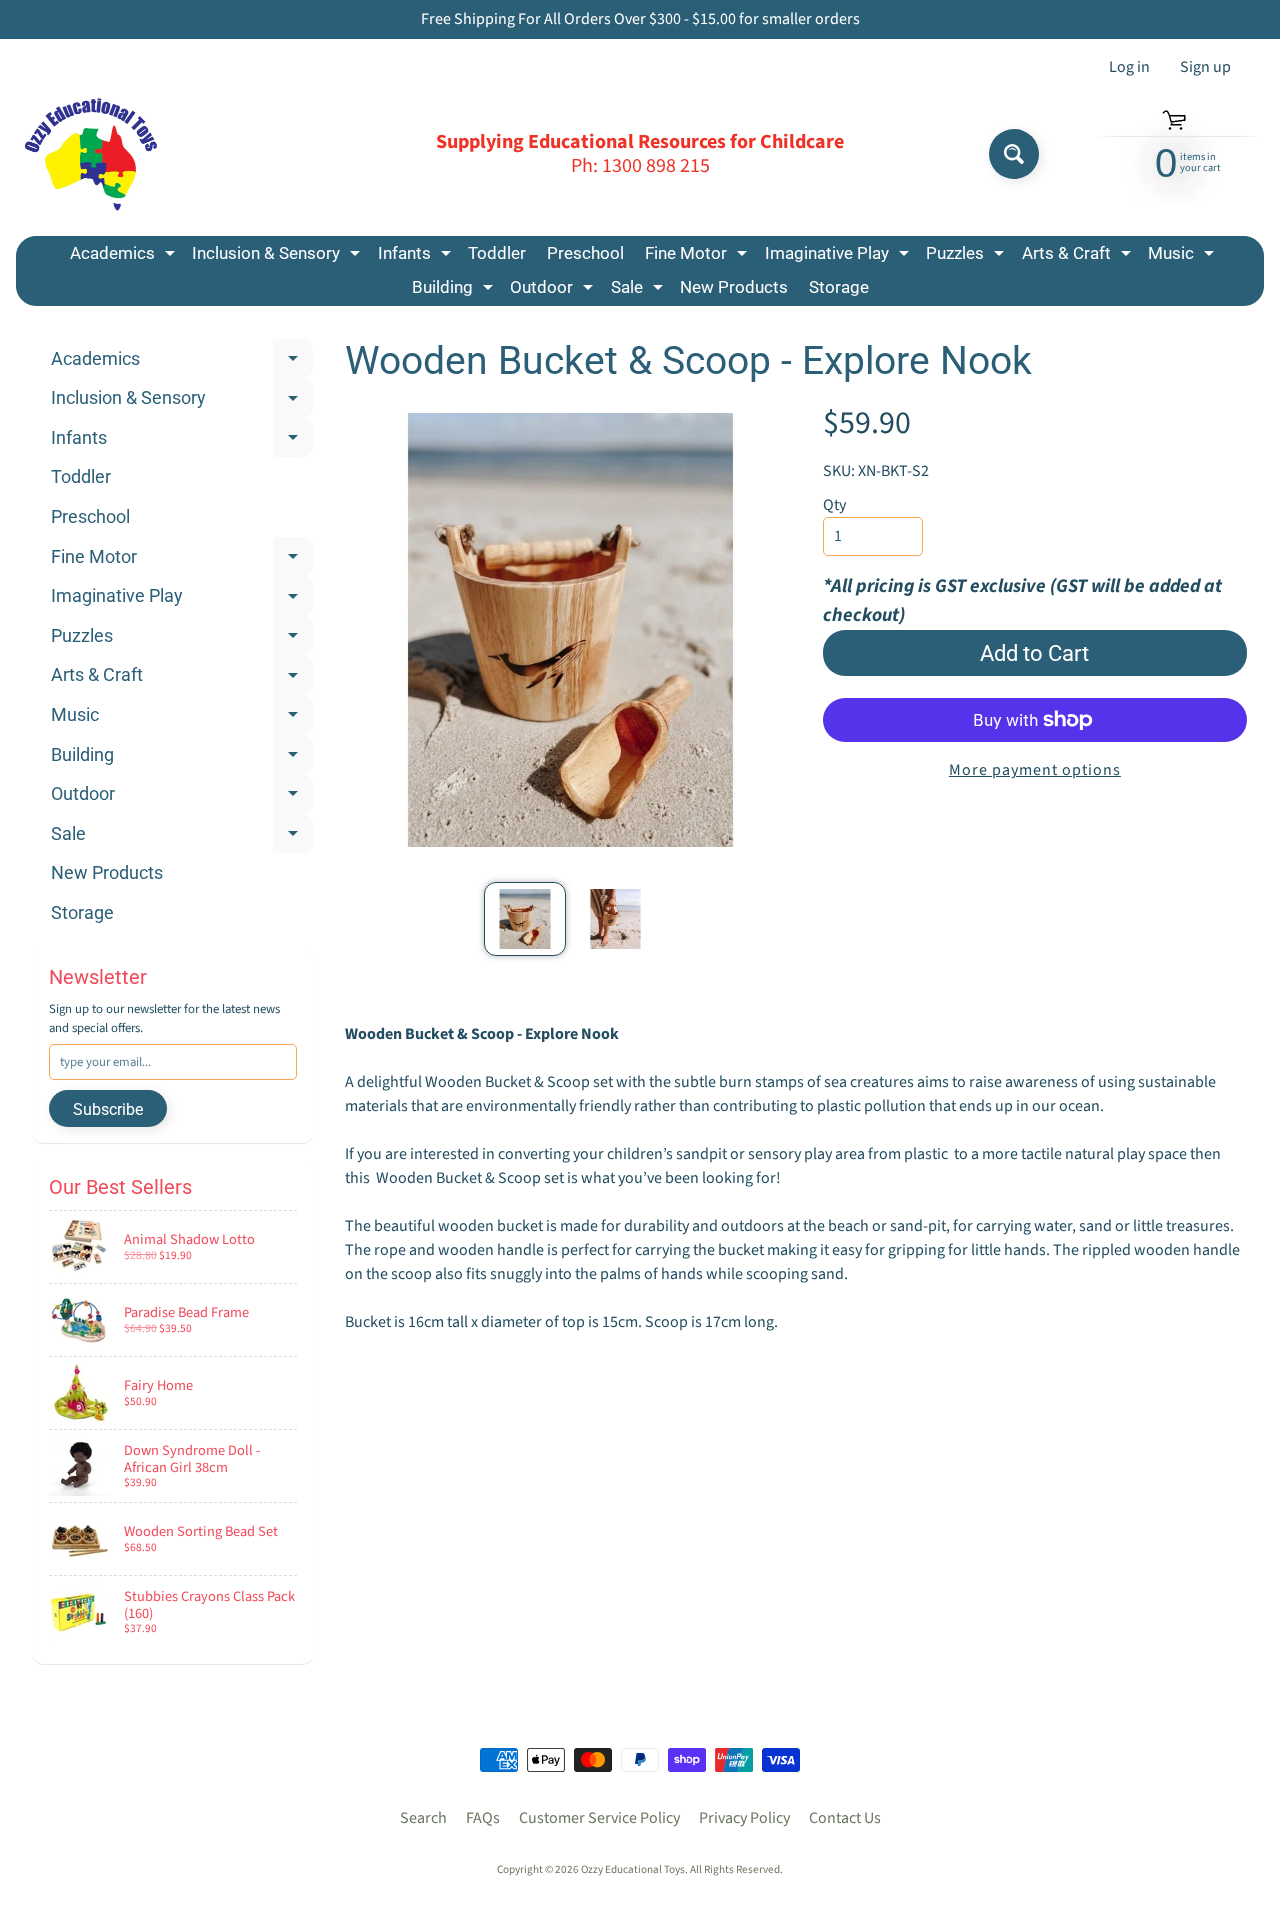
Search (423, 1818)
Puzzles (967, 256)
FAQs (483, 1818)
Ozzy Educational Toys (633, 1869)
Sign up (1205, 67)
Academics (125, 256)
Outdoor (554, 290)
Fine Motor (698, 256)
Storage (839, 287)
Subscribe (108, 1109)
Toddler (497, 253)
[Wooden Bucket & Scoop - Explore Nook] (524, 919)
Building (455, 290)
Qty (834, 505)
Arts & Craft (1079, 256)
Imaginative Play (839, 256)
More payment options (1035, 770)
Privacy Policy (744, 1818)
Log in (1129, 67)
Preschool (585, 253)
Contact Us (845, 1818)
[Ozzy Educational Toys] (91, 154)
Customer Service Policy (599, 1818)
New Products (734, 287)
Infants (417, 256)
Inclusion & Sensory (278, 256)
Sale (639, 290)
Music (1183, 256)
